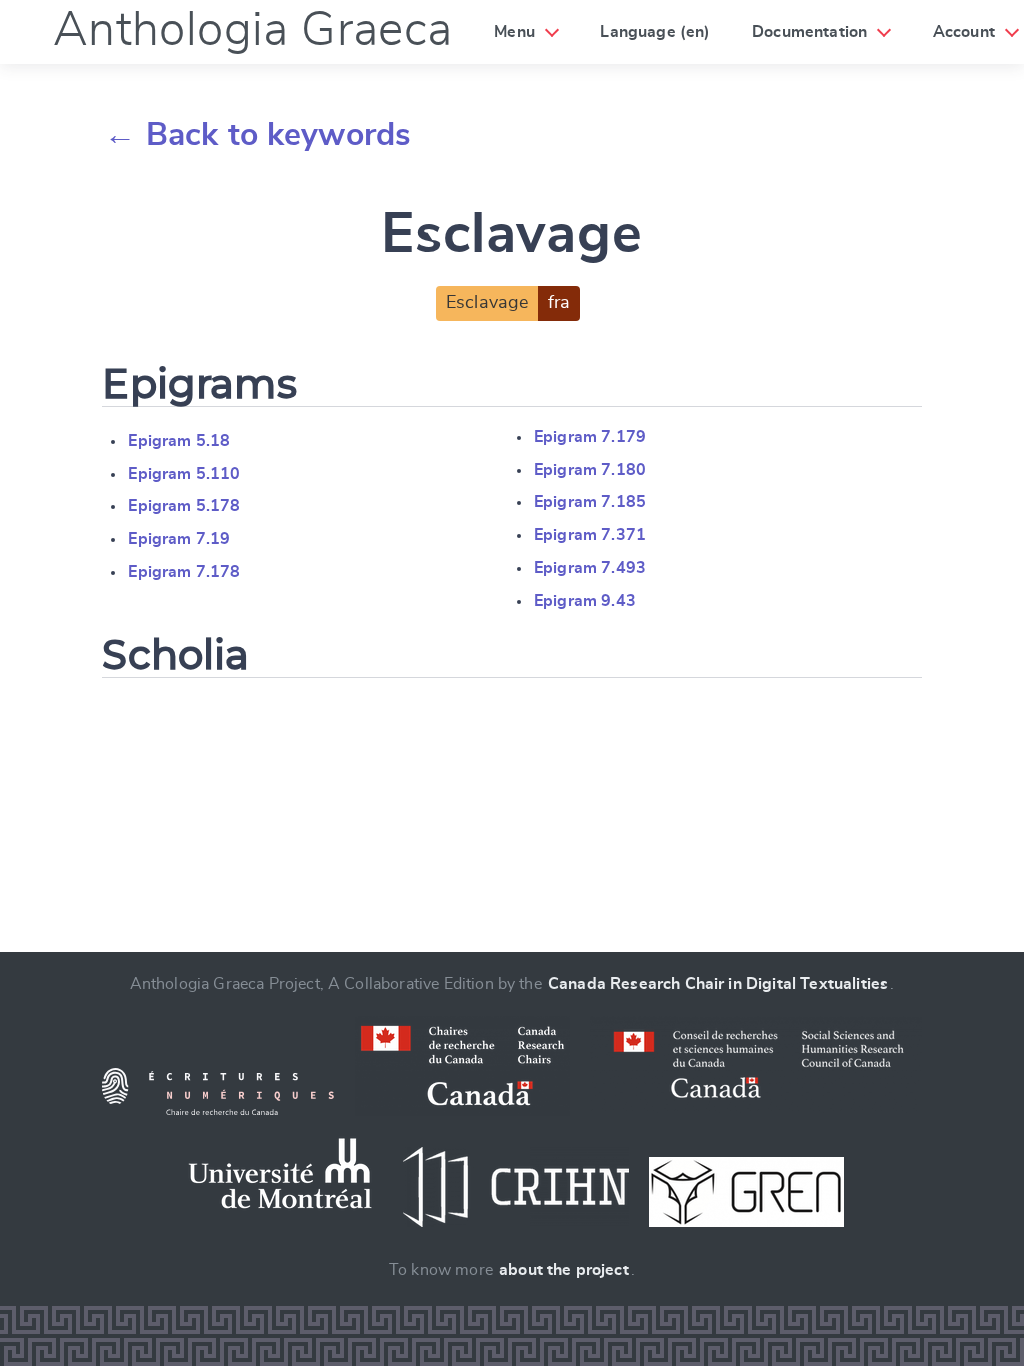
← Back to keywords (257, 135)
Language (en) (655, 32)
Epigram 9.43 (585, 601)
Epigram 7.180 (590, 470)
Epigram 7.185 (590, 502)
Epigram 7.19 (179, 539)
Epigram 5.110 (184, 474)
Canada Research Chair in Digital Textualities (718, 984)
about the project (564, 1270)
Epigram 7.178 (184, 572)
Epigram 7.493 (590, 568)
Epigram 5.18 (179, 441)
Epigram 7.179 (590, 437)
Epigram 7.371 (590, 535)
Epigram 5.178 (184, 506)
